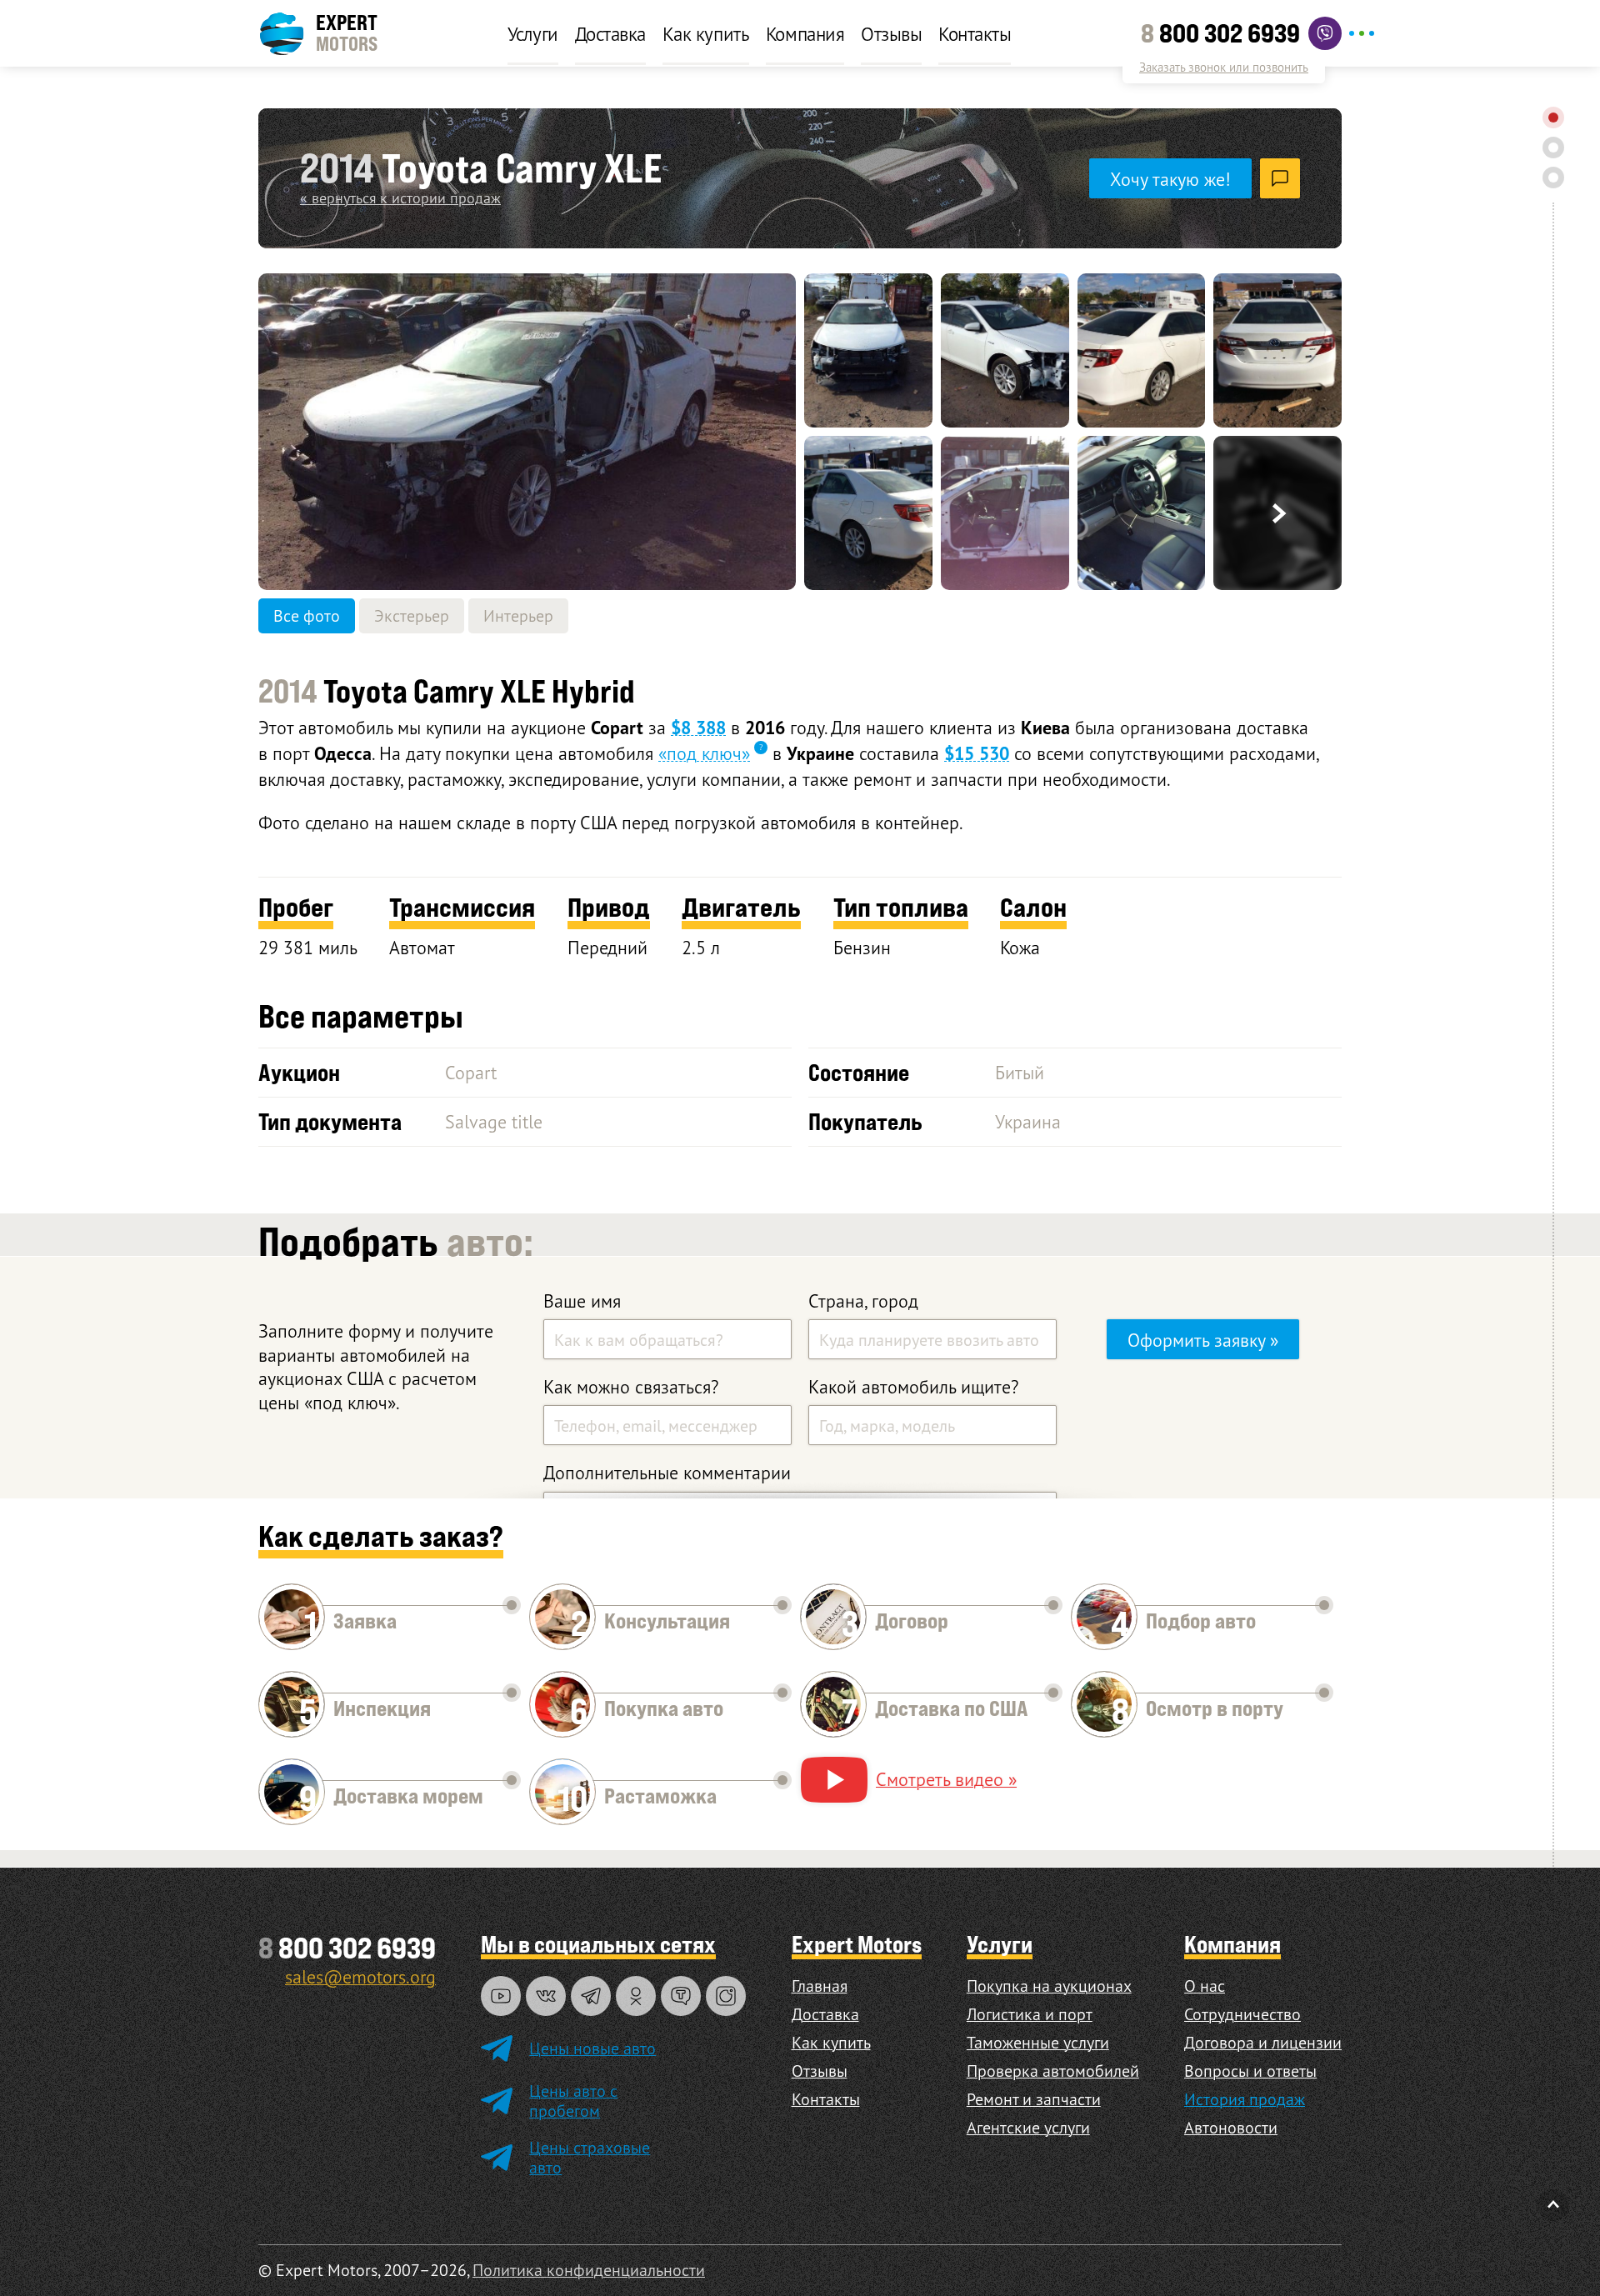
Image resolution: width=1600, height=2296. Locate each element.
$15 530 (977, 753)
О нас (1205, 1986)
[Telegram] (591, 1996)
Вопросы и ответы (1250, 2071)
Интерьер (518, 615)
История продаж (1245, 2099)
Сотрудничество (1242, 2014)
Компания (805, 33)
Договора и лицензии (1263, 2042)
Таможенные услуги (1038, 2042)
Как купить (706, 33)
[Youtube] (501, 1996)
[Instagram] (726, 1996)
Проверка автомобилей (1053, 2071)
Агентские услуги (1028, 2127)
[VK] (546, 1996)
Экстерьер (412, 615)
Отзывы (891, 33)
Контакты (975, 33)
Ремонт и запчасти (1034, 2099)
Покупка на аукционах (1049, 1986)
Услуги (533, 33)
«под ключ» (704, 753)
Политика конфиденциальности (589, 2270)
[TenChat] (681, 1996)
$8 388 (698, 728)
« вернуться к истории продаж (400, 198)
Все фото (307, 615)
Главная (820, 1986)
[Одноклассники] (636, 1996)
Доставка (610, 33)
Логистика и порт (1030, 2014)
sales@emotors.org (360, 1976)
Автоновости (1231, 2127)
